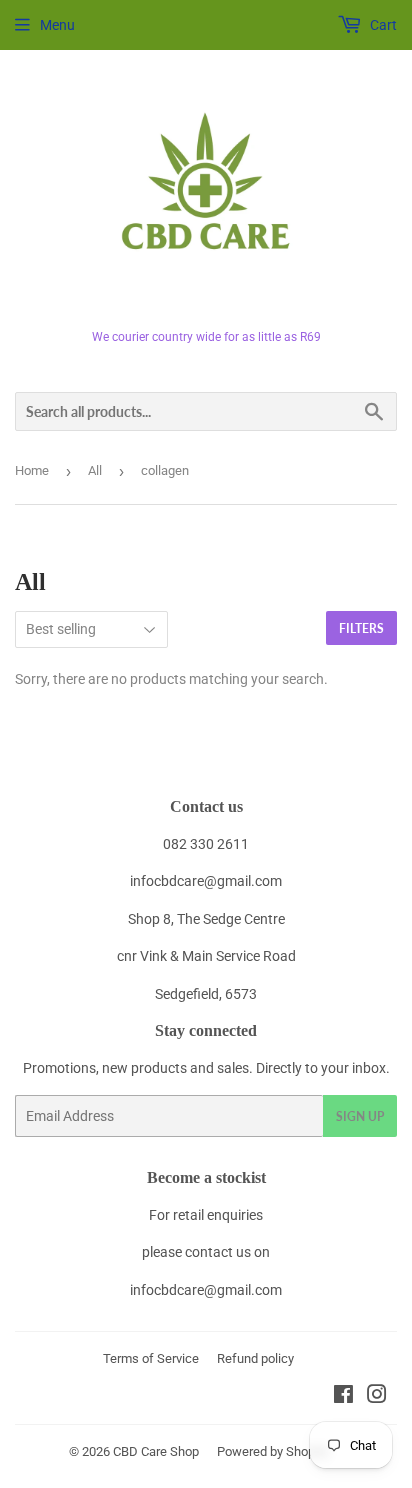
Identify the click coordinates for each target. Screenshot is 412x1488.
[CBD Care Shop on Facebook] (343, 1397)
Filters (361, 628)
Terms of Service (151, 1358)
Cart (382, 25)
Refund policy (255, 1358)
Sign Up (360, 1116)
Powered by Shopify (273, 1451)
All (95, 470)
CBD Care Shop (156, 1451)
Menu (57, 25)
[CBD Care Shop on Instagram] (377, 1397)
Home (32, 470)
